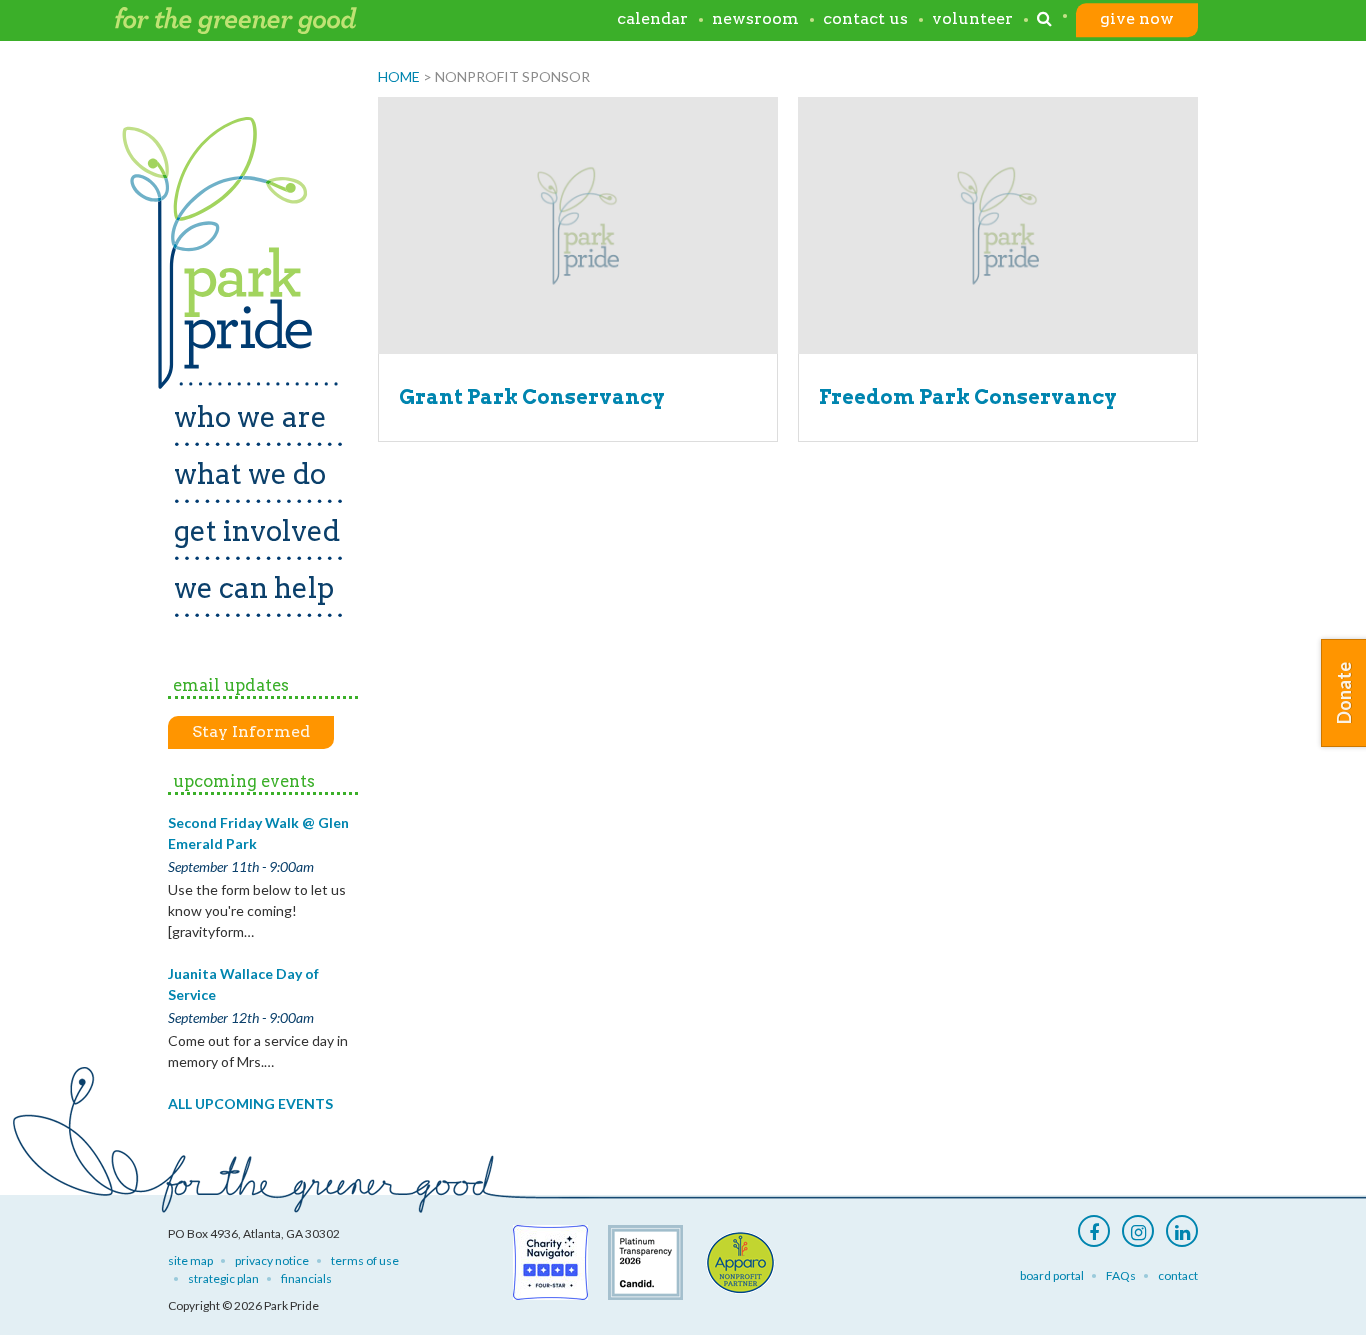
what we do (250, 474)
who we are (250, 417)
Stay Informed (251, 731)
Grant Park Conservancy (532, 397)
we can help (254, 588)
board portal (1052, 1275)
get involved (257, 531)
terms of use (365, 1260)
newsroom (755, 19)
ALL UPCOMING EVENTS (250, 1103)
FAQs (1121, 1275)
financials (306, 1278)
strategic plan (223, 1278)
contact (1178, 1275)
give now (1137, 19)
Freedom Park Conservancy (968, 397)
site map (190, 1260)
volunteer (972, 19)
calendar (652, 19)
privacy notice (272, 1260)
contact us (865, 19)
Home (399, 76)
